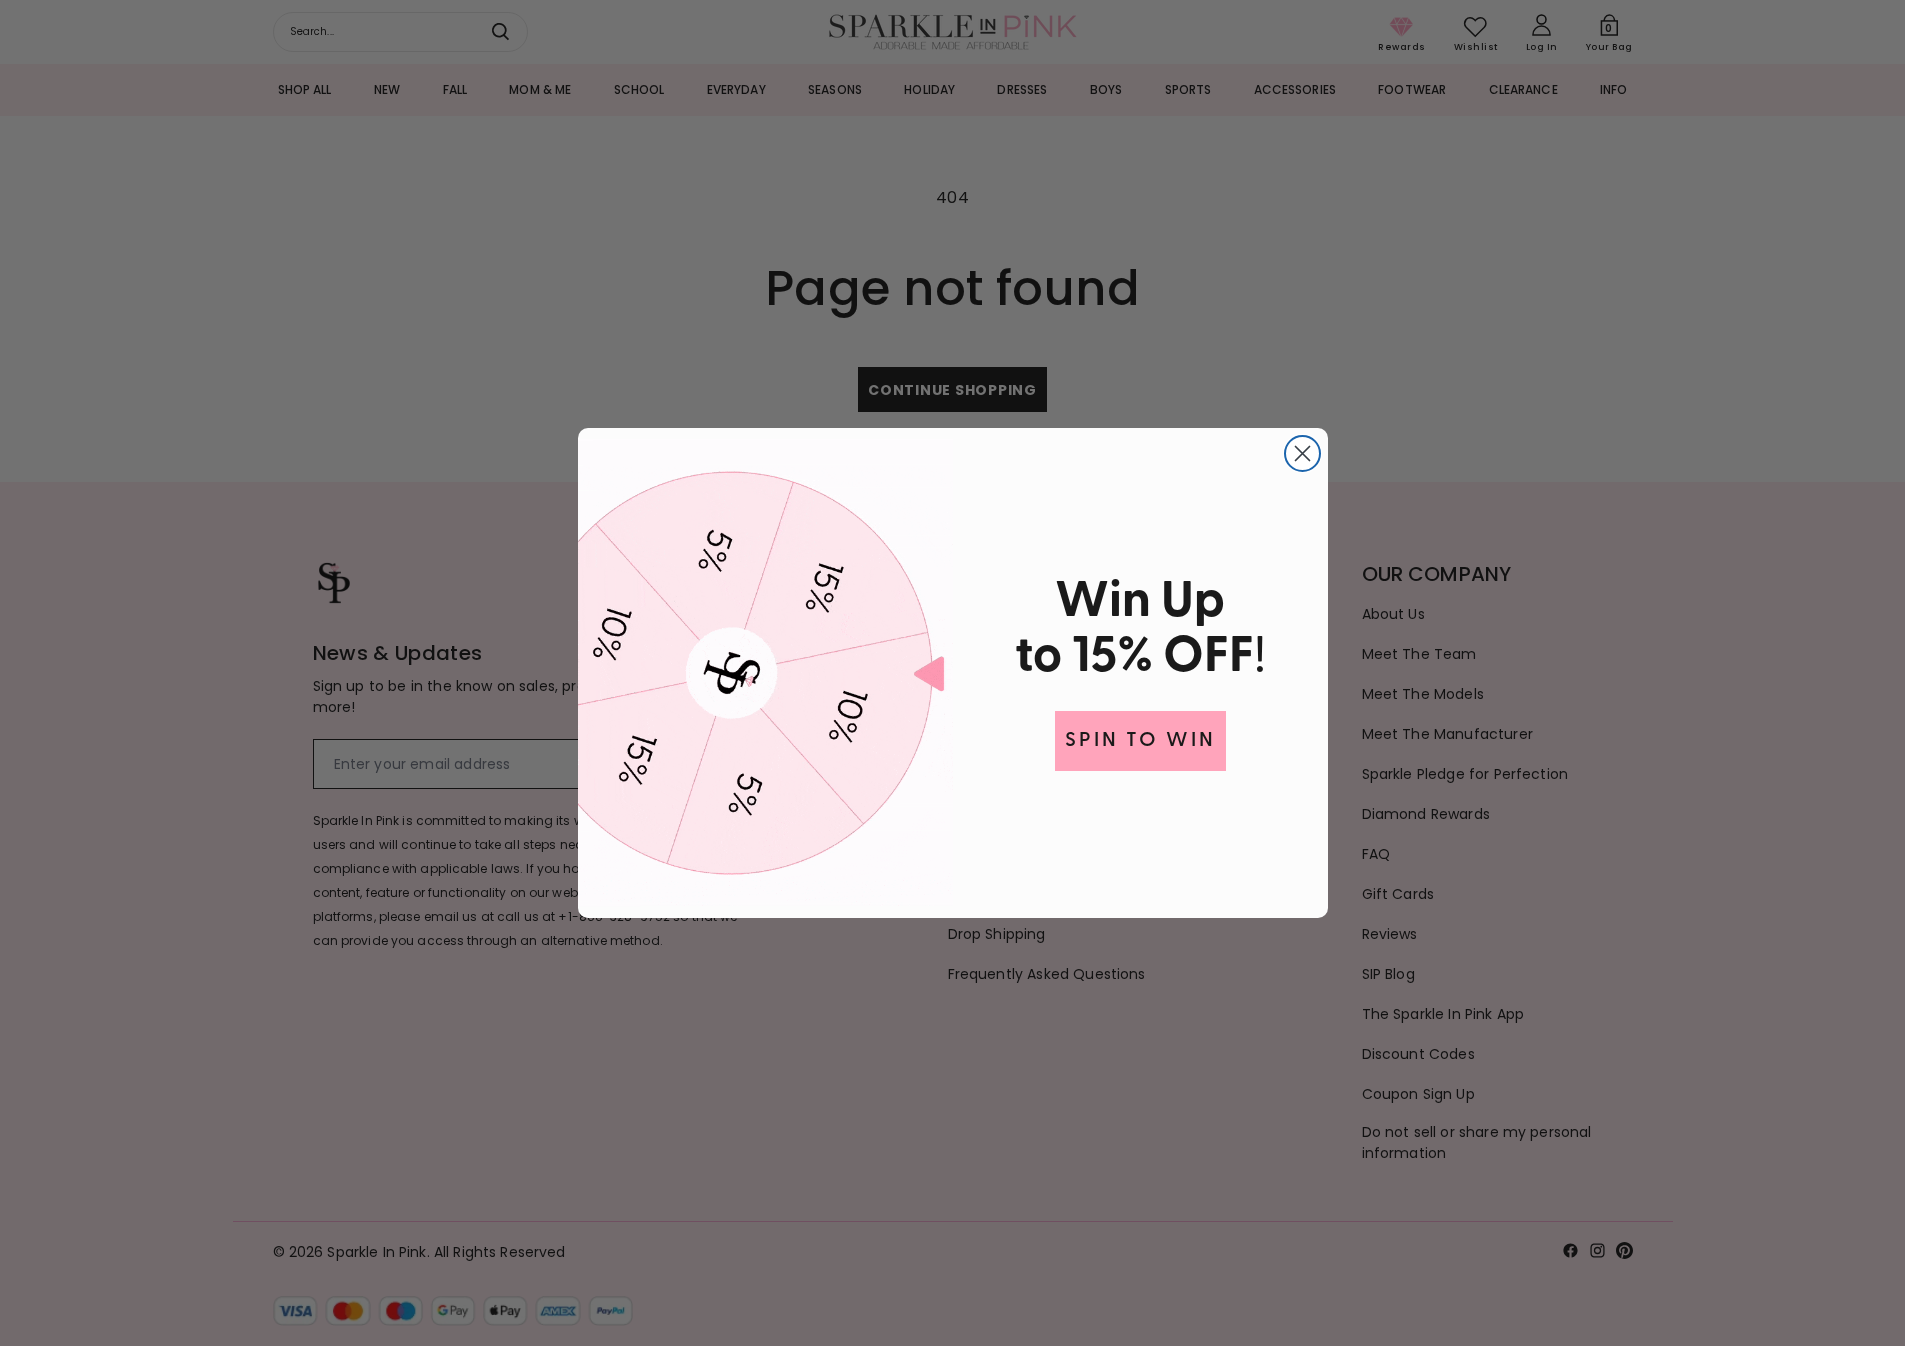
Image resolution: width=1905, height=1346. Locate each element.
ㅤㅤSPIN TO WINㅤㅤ (1140, 741)
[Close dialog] (1302, 453)
